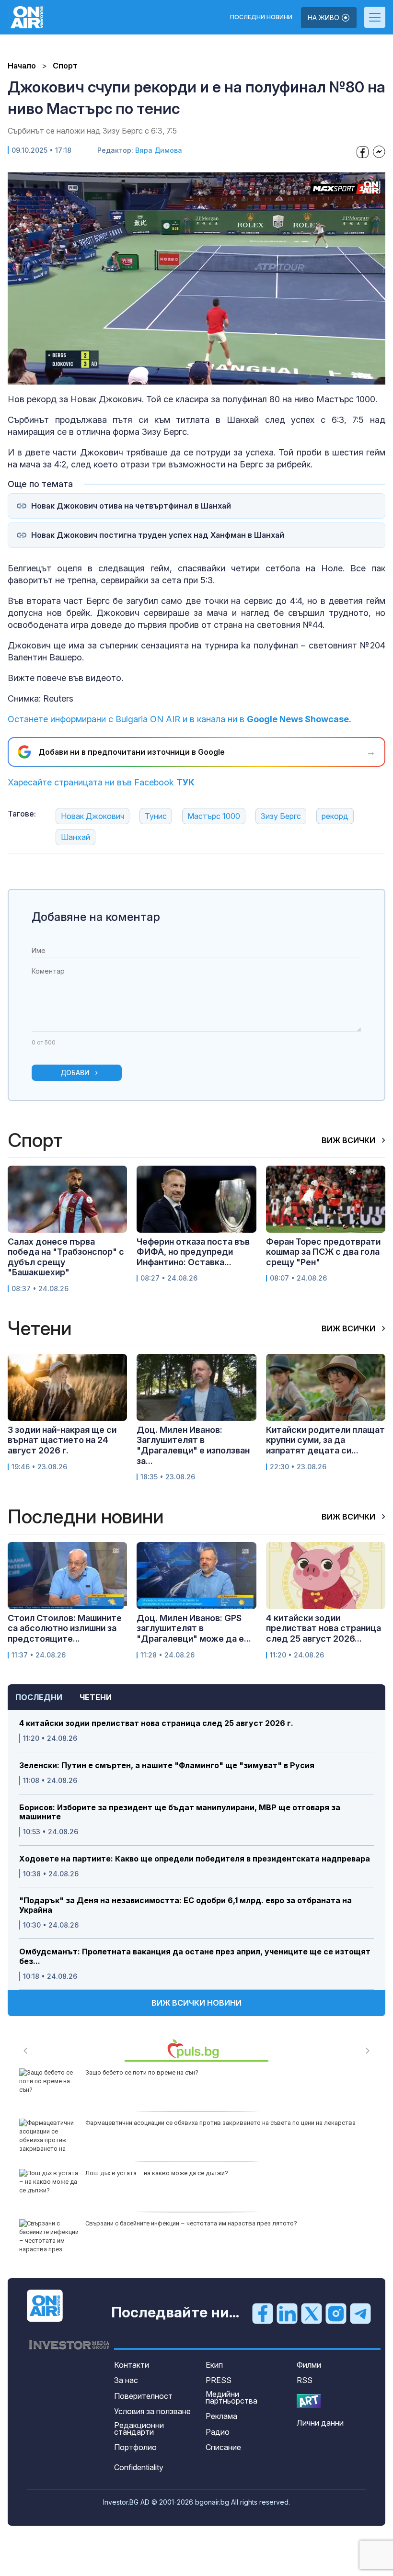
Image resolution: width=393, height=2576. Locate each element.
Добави (75, 1072)
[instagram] (336, 2313)
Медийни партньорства (231, 2397)
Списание (223, 2447)
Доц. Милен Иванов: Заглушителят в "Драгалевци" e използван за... (193, 1445)
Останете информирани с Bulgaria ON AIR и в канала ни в (179, 719)
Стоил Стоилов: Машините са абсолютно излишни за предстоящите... (65, 1628)
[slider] (174, 377)
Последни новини (261, 17)
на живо (324, 17)
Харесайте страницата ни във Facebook (101, 782)
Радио (218, 2432)
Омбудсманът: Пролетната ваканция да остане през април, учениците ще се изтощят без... (195, 1956)
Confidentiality (139, 2467)
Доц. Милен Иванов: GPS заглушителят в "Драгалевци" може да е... (194, 1628)
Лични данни (320, 2423)
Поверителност (143, 2396)
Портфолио (135, 2447)
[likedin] (287, 2313)
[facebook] (263, 2313)
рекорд (335, 816)
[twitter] (312, 2313)
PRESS (219, 2380)
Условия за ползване (152, 2411)
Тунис (156, 816)
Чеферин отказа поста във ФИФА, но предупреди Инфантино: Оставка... (193, 1252)
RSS (305, 2380)
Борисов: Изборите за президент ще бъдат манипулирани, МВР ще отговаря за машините (180, 1812)
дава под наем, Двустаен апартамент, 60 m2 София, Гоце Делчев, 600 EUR (193, 2072)
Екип (214, 2365)
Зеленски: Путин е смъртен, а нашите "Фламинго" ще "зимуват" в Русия (167, 1765)
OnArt (309, 2401)
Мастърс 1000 (214, 816)
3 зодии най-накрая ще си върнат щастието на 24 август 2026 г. (62, 1440)
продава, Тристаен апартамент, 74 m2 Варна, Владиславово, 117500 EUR (192, 2173)
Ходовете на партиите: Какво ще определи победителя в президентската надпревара (195, 1859)
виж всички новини (196, 2003)
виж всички (349, 1140)
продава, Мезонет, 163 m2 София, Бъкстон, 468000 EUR (166, 2123)
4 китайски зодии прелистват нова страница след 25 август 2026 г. (156, 1723)
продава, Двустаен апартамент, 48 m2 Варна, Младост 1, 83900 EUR (185, 2223)
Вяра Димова (159, 150)
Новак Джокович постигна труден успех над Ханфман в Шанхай (158, 535)
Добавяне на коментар (96, 917)
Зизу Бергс (281, 816)
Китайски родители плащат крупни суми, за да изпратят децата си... (325, 1440)
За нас (126, 2380)
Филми (309, 2365)
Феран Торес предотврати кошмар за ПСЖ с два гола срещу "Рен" (323, 1252)
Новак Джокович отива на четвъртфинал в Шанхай (131, 506)
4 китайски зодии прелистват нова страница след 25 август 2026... (324, 1628)
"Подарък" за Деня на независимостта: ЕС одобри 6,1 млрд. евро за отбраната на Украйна (185, 1905)
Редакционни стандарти (139, 2428)
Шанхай (75, 837)
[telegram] (360, 2313)
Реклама (221, 2416)
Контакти (132, 2365)
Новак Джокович (92, 816)
